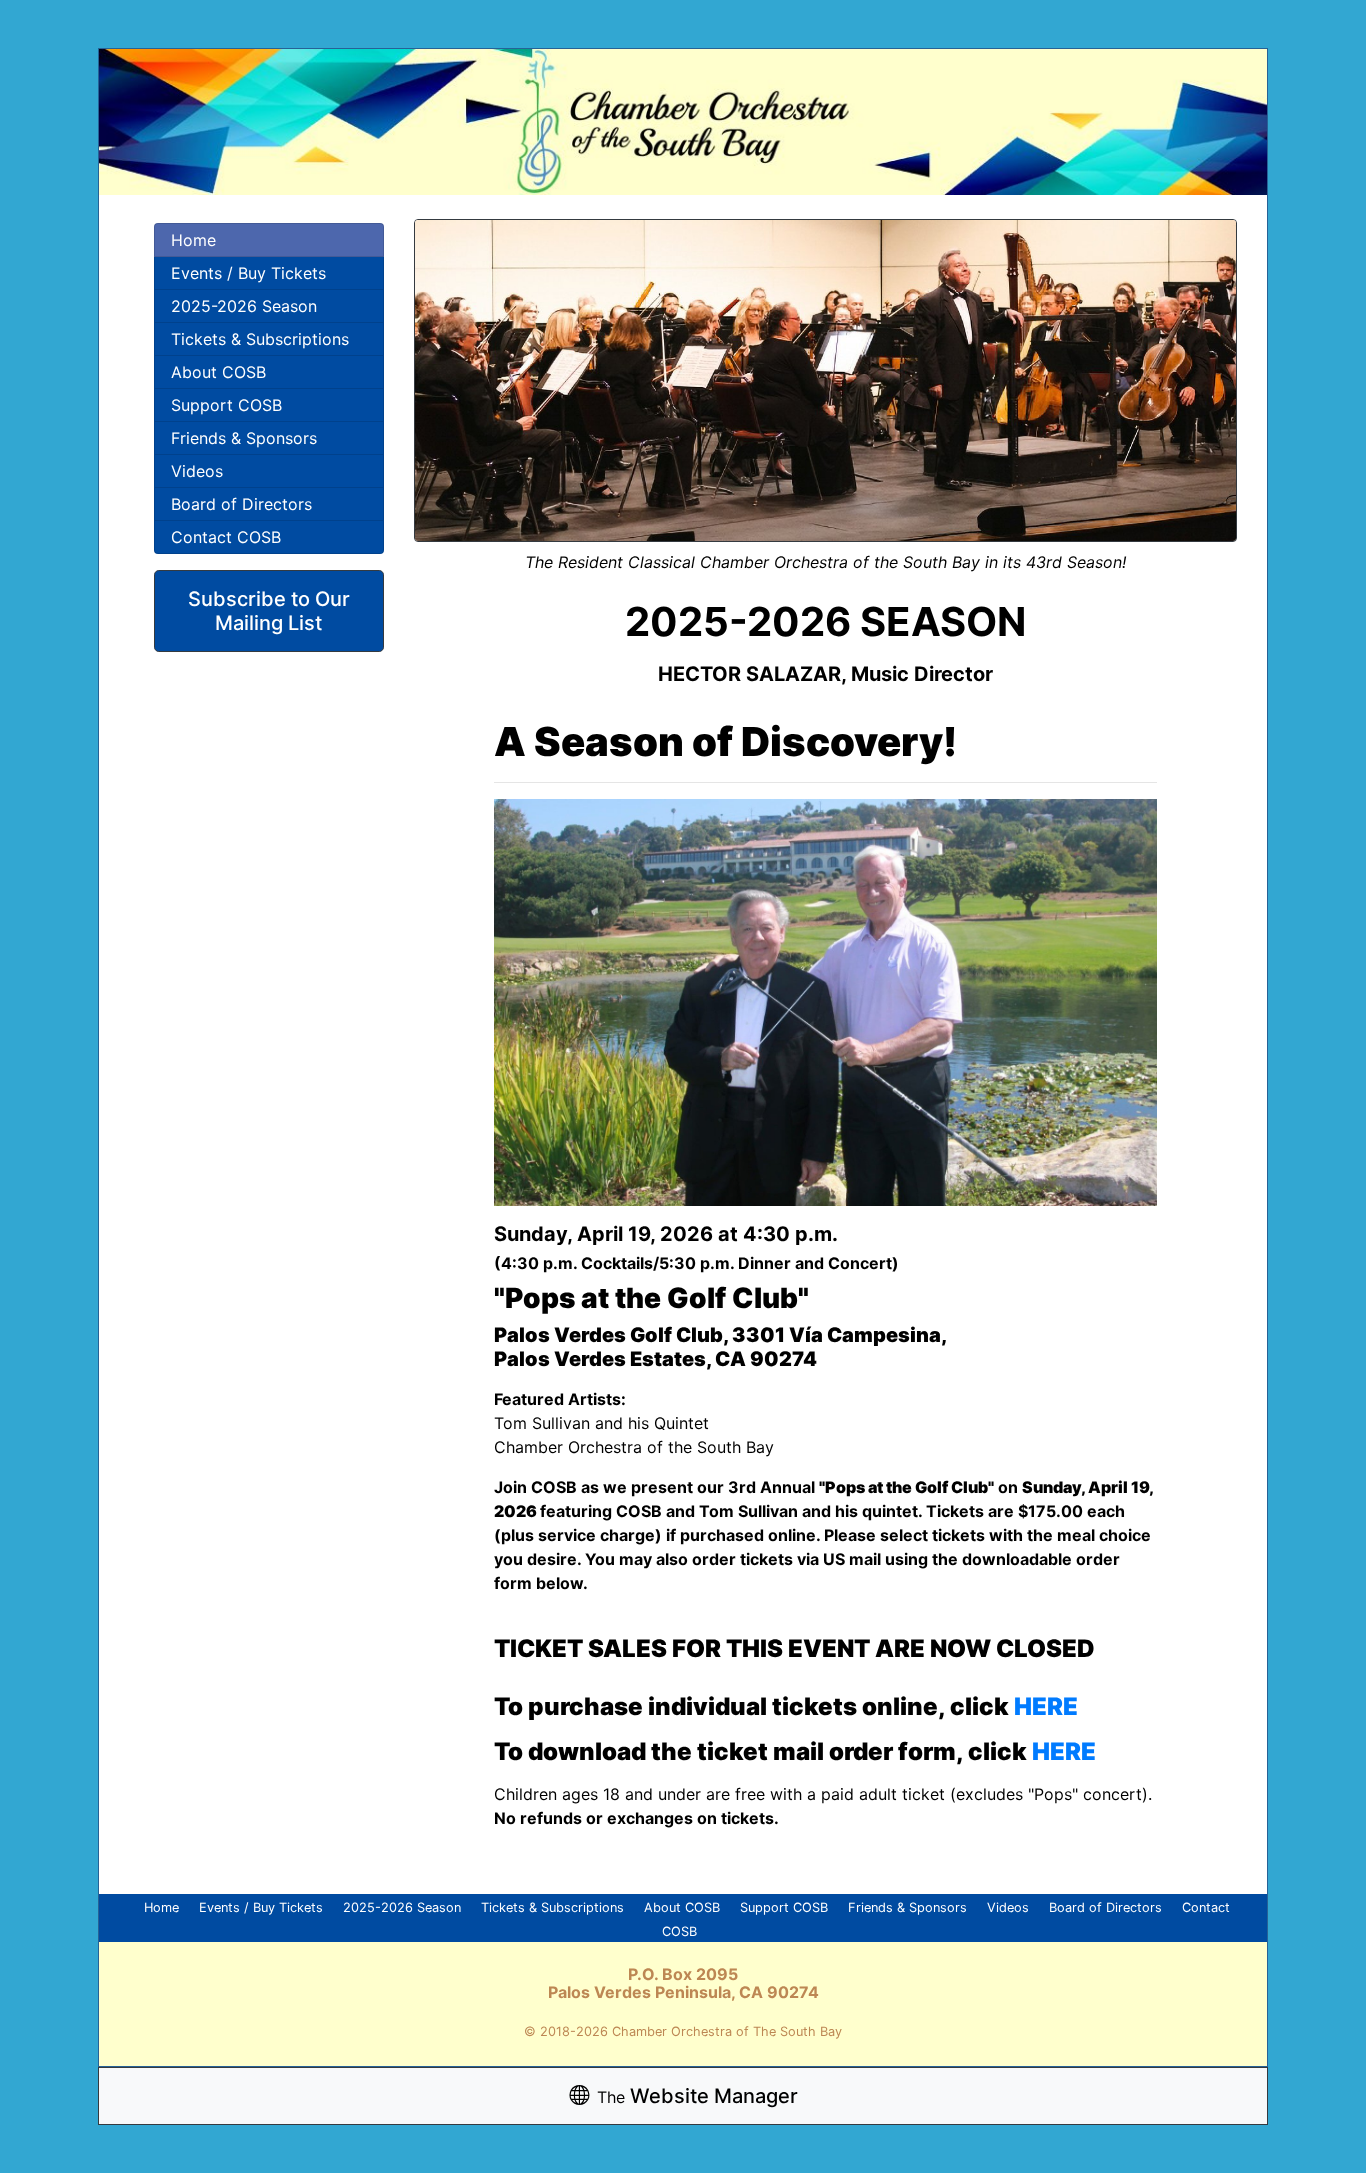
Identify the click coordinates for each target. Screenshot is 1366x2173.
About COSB (218, 372)
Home (193, 240)
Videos (197, 471)
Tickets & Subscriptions (260, 339)
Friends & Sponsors (244, 438)
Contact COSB (226, 537)
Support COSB (226, 405)
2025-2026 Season (244, 306)
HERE (1046, 1706)
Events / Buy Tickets (248, 273)
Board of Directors (241, 504)
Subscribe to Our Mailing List (269, 611)
